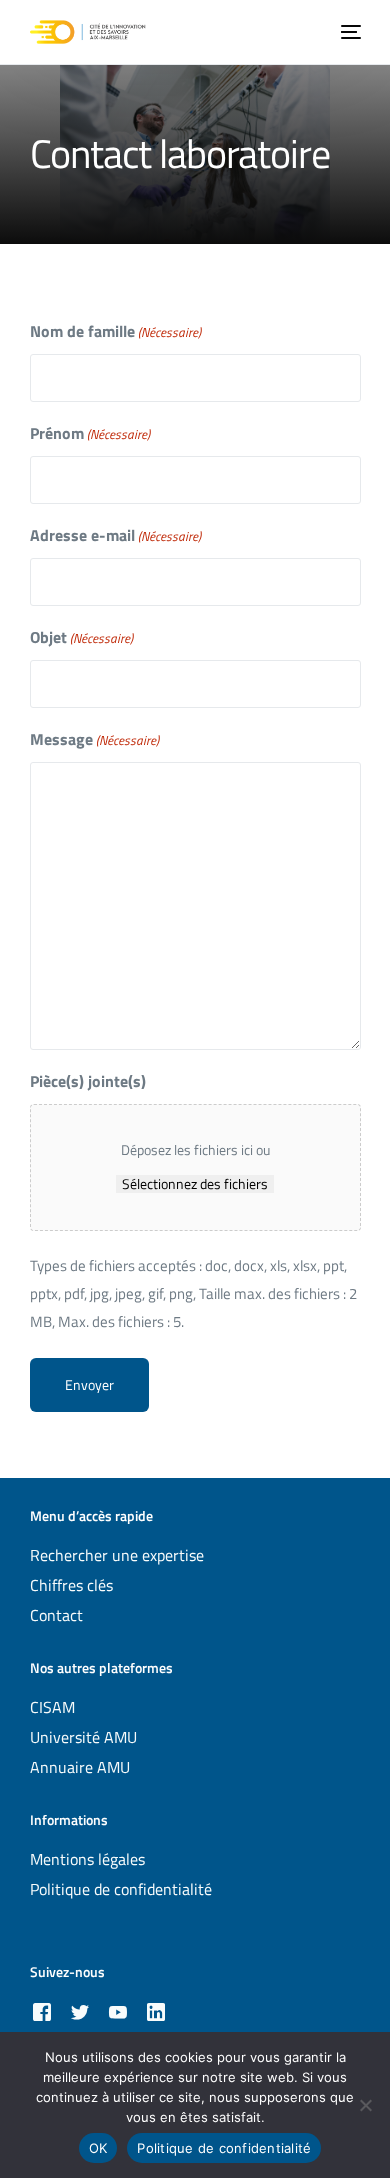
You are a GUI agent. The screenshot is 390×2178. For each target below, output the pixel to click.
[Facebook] (42, 2011)
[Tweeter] (80, 2011)
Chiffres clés (71, 1585)
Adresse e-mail (115, 535)
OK (98, 2148)
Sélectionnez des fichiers (195, 1184)
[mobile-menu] (349, 32)
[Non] (365, 2105)
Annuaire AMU (80, 1767)
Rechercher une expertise (117, 1555)
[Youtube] (118, 2011)
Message (94, 739)
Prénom (90, 433)
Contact (56, 1615)
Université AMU (83, 1737)
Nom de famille (115, 331)
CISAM (52, 1707)
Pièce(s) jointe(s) (88, 1081)
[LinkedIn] (156, 2011)
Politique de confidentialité (121, 1889)
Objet (81, 637)
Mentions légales (87, 1859)
